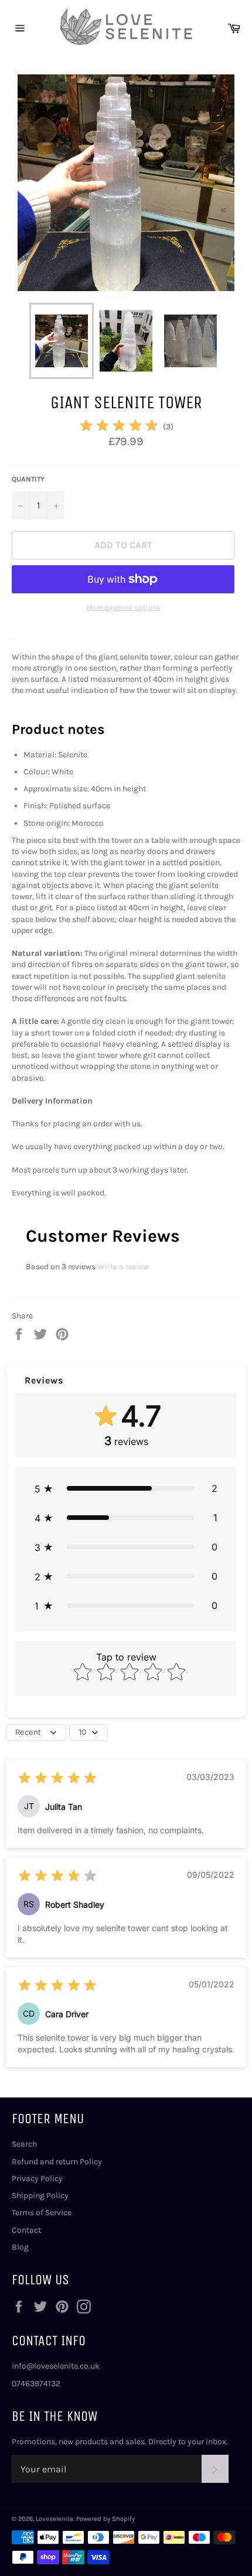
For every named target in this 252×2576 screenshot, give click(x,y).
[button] (126, 1488)
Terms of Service (42, 2213)
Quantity (28, 479)
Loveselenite (55, 2519)
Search (24, 2144)
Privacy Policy (37, 2179)
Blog (20, 2247)
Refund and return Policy (57, 2162)
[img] (119, 427)
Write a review (123, 1267)
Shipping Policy (40, 2196)
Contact (26, 2230)
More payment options (123, 607)
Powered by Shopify (105, 2519)
